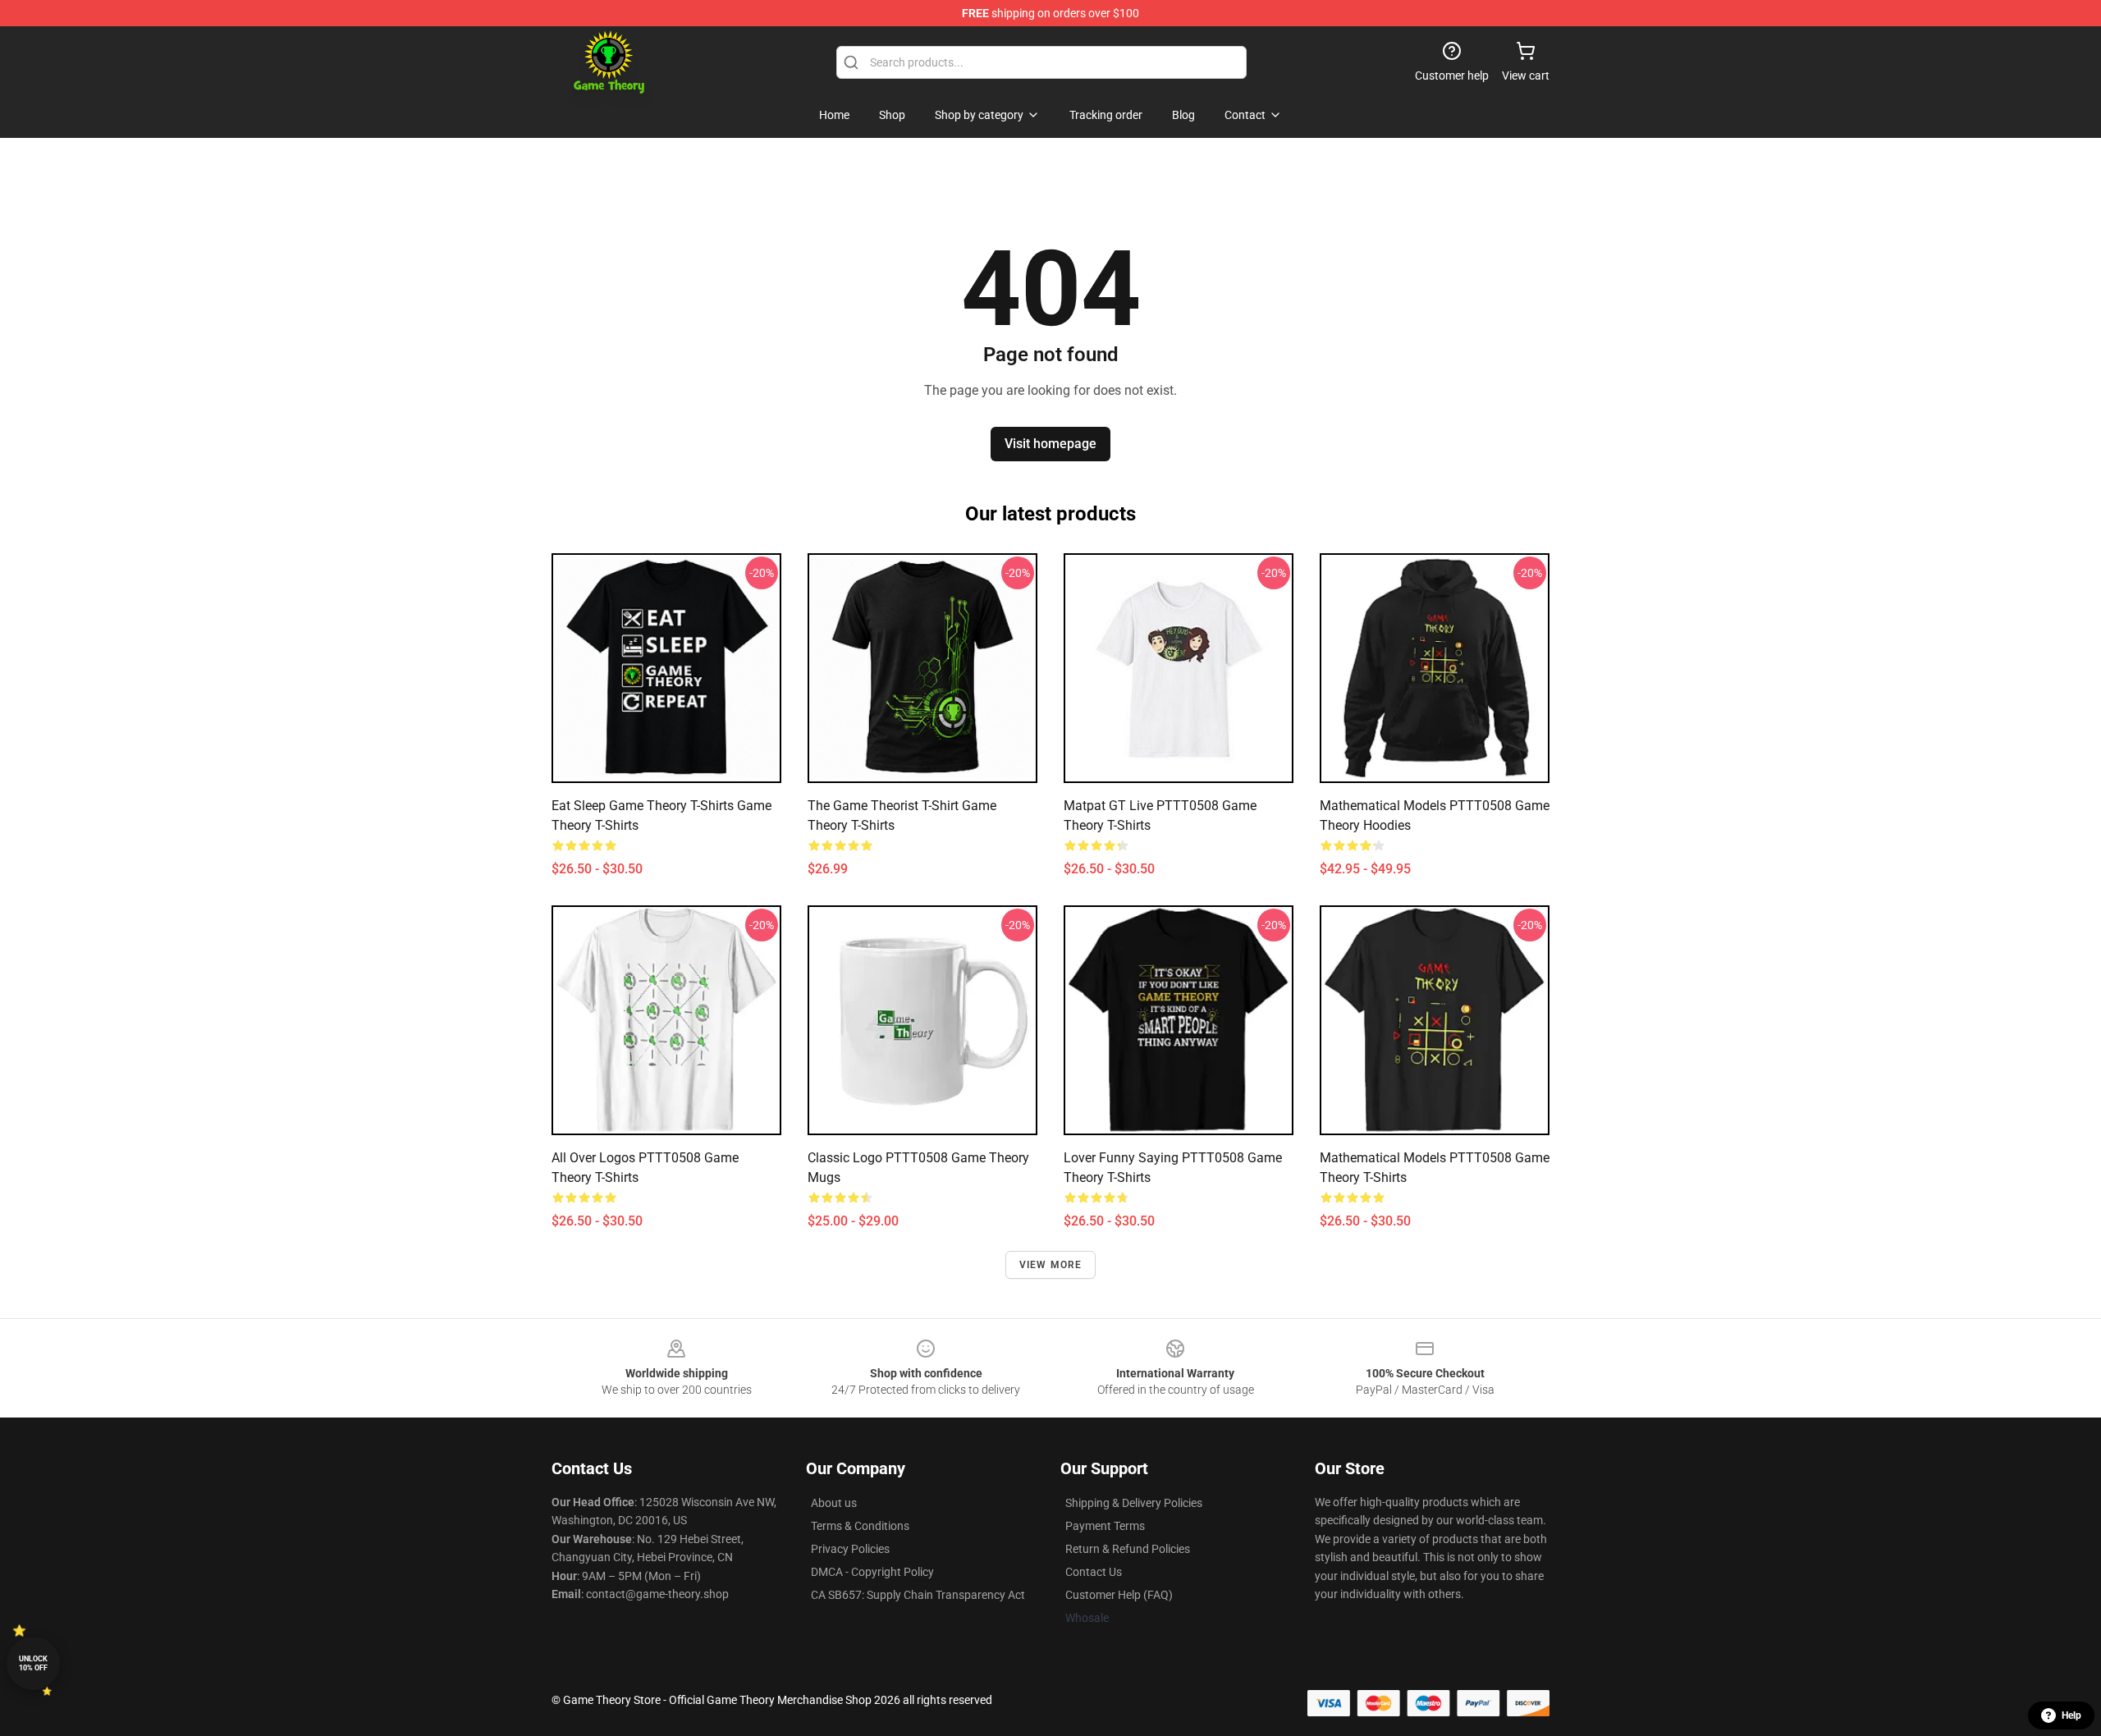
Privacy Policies (850, 1549)
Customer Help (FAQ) (1119, 1595)
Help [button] (2071, 1715)
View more (1051, 1265)
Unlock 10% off (33, 1663)
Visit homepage (1050, 444)
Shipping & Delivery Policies (1134, 1503)
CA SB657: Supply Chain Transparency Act (918, 1595)
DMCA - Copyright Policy (872, 1572)
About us (834, 1503)
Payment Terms (1105, 1526)
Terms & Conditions (860, 1526)
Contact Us (1094, 1572)
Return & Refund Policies (1128, 1549)
